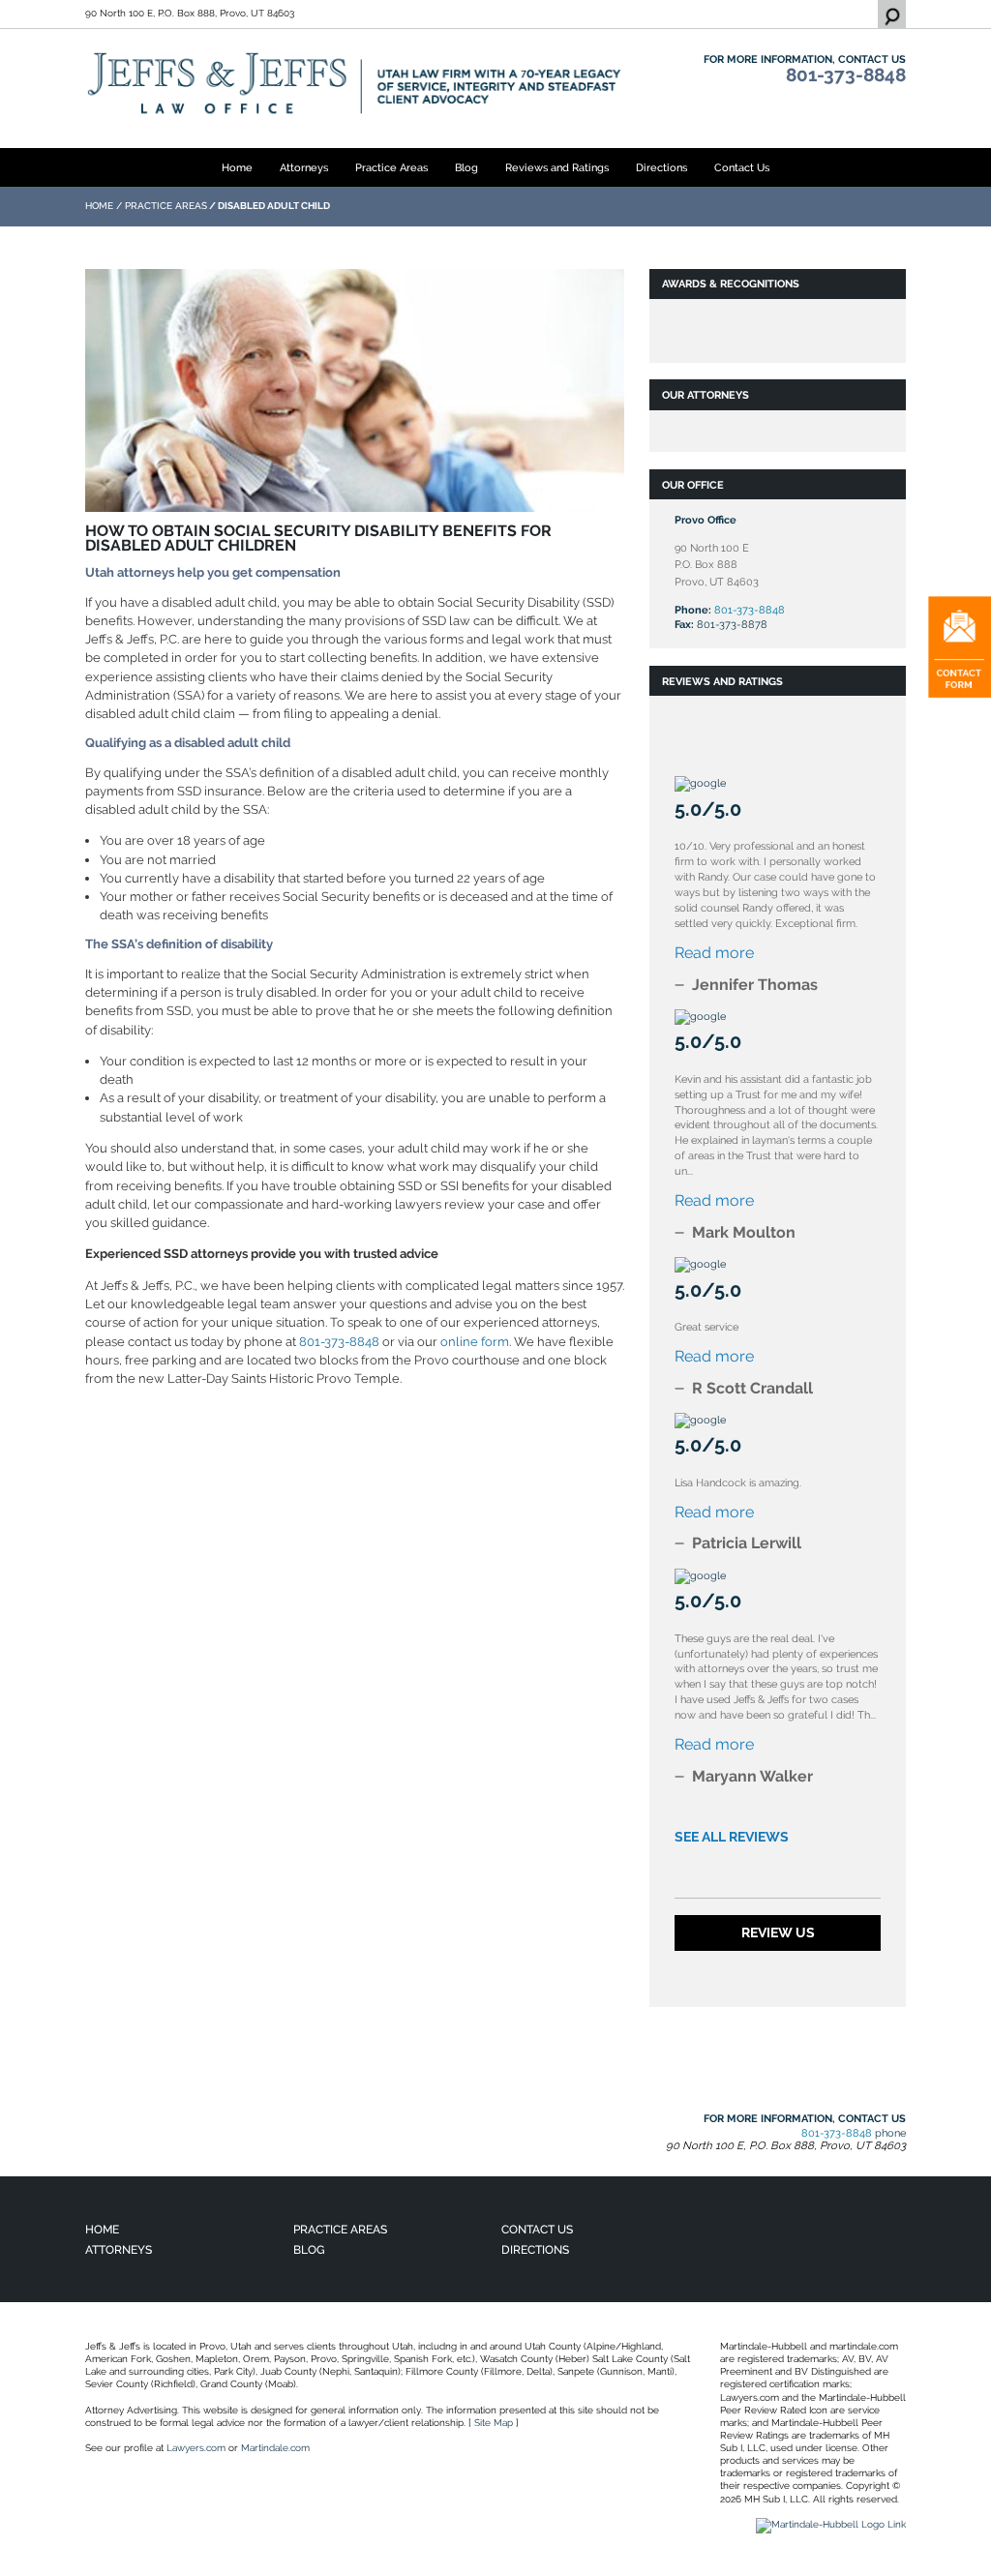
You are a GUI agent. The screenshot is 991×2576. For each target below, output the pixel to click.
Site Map (494, 2423)
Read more (714, 953)
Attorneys (304, 167)
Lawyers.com (196, 2448)
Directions (661, 167)
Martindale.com (275, 2448)
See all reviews (732, 1837)
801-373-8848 (846, 75)
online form (475, 1342)
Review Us (778, 1932)
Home (237, 167)
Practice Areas (391, 167)
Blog (466, 167)
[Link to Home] (355, 83)
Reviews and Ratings (557, 167)
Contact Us (742, 167)
